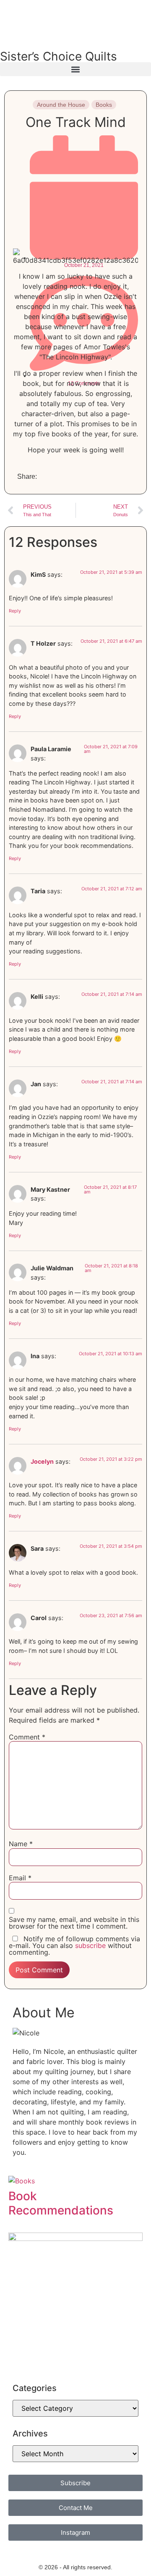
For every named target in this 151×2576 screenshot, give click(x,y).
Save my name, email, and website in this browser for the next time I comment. (74, 1923)
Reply (15, 611)
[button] (75, 69)
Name (21, 1844)
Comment (27, 1737)
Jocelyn (42, 1461)
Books (104, 105)
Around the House (61, 105)
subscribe (90, 1945)
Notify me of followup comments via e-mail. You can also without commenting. (74, 1945)
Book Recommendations (61, 2203)
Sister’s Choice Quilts (59, 56)
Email (20, 1878)
